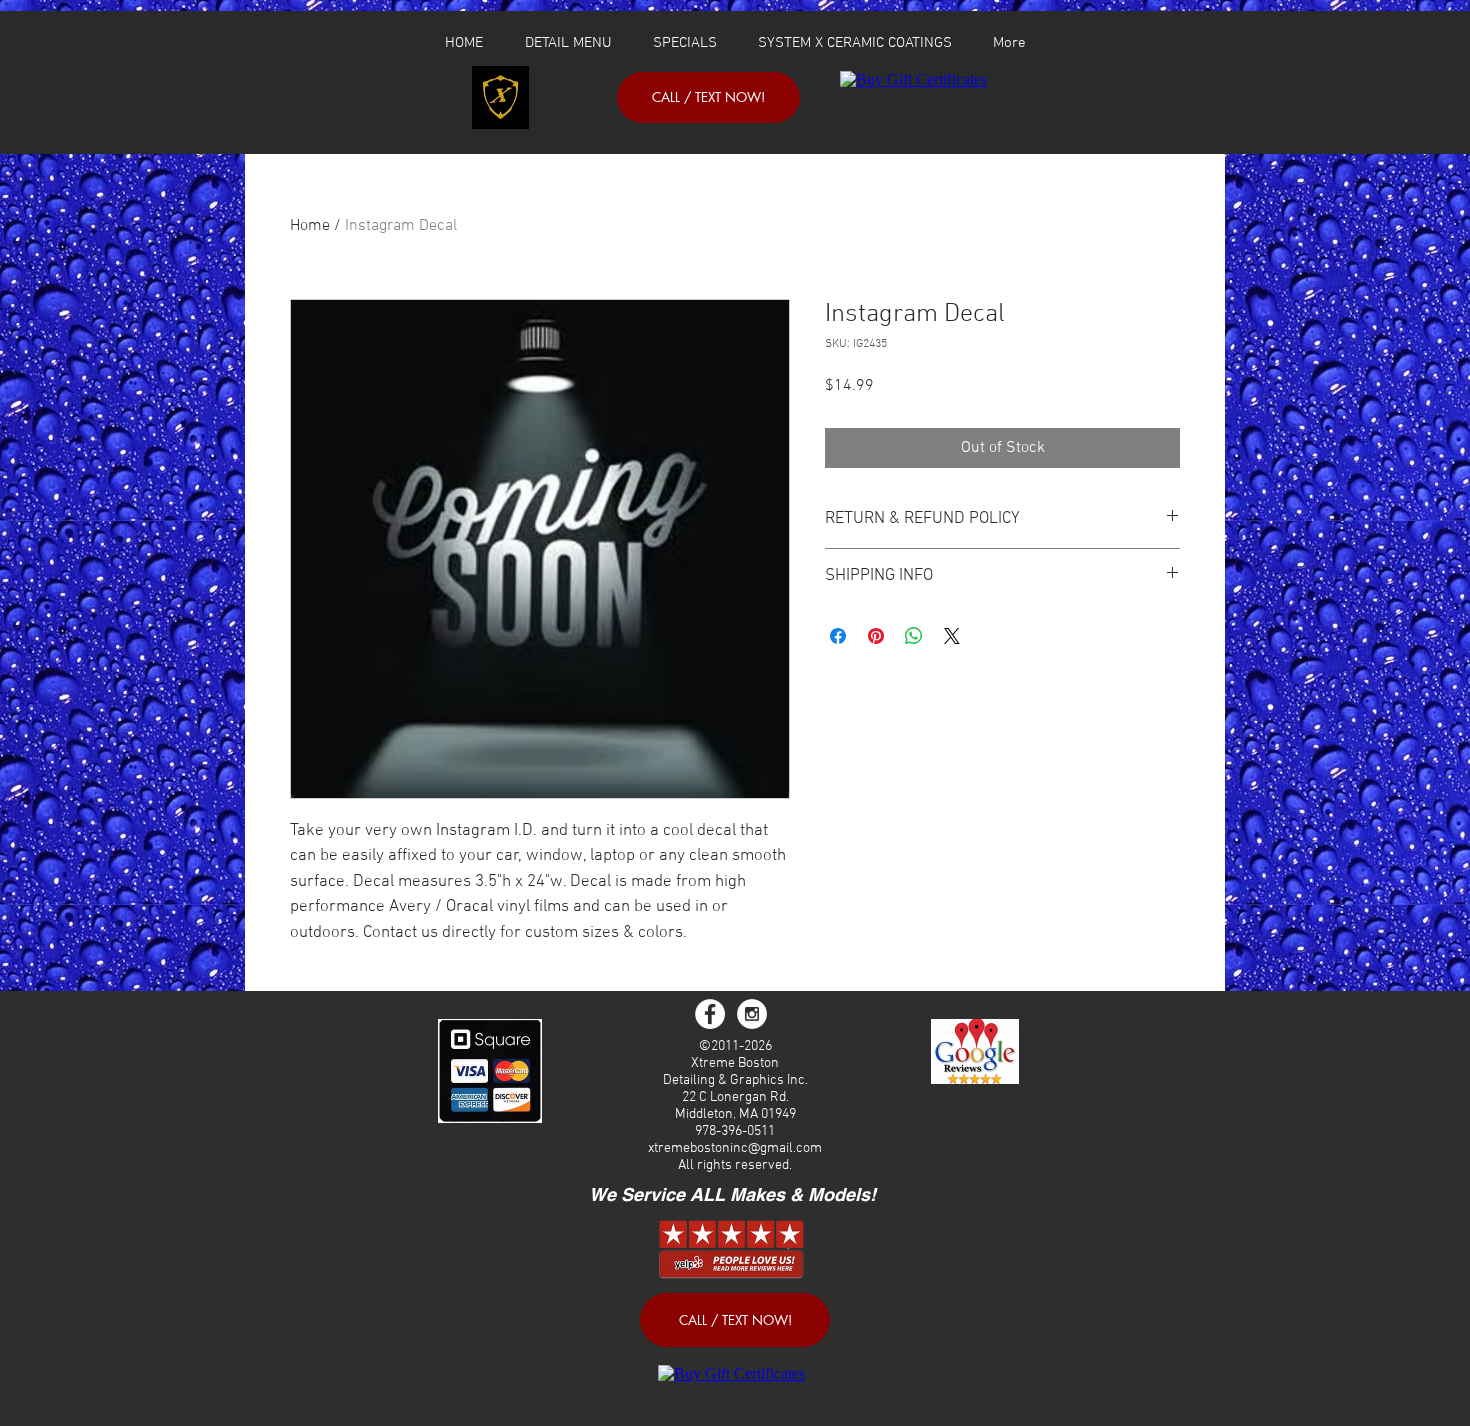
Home (310, 226)
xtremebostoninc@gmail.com (735, 1148)
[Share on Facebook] (838, 636)
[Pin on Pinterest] (876, 636)
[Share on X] (952, 636)
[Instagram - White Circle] (752, 1014)
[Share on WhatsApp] (914, 636)
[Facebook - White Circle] (710, 1014)
